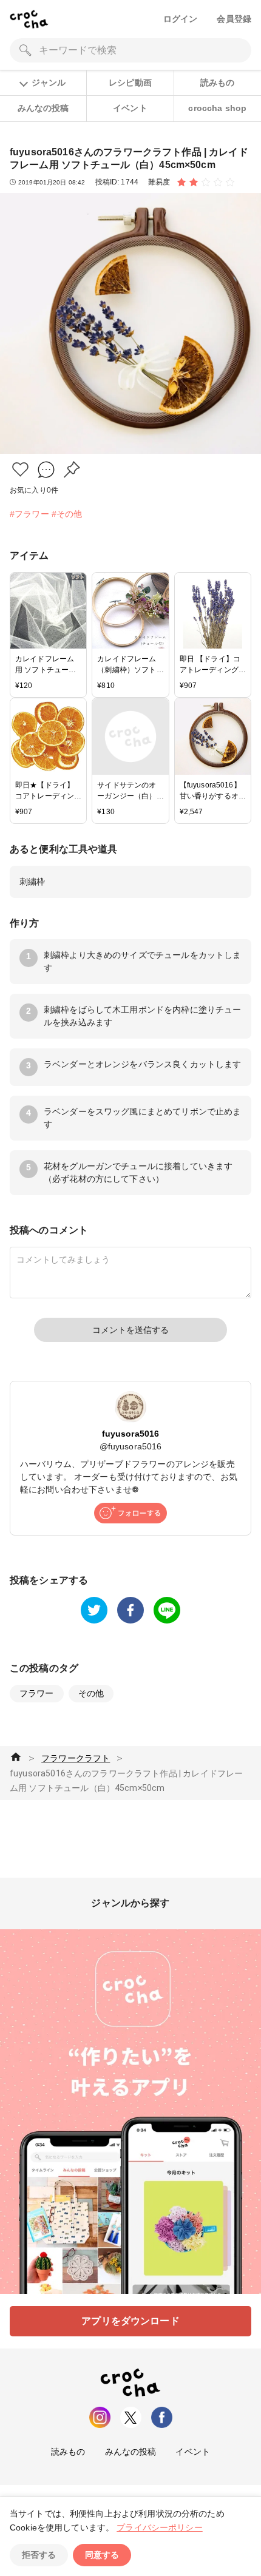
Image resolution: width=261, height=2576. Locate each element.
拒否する (39, 2555)
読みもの (218, 83)
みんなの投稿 (43, 108)
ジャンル (49, 83)
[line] (167, 1610)
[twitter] (94, 1610)
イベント (130, 108)
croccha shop (217, 108)
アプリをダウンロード (130, 2321)
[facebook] (130, 1610)
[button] (20, 469)
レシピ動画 (130, 83)
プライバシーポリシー (160, 2527)
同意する (102, 2555)
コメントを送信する (130, 1330)
